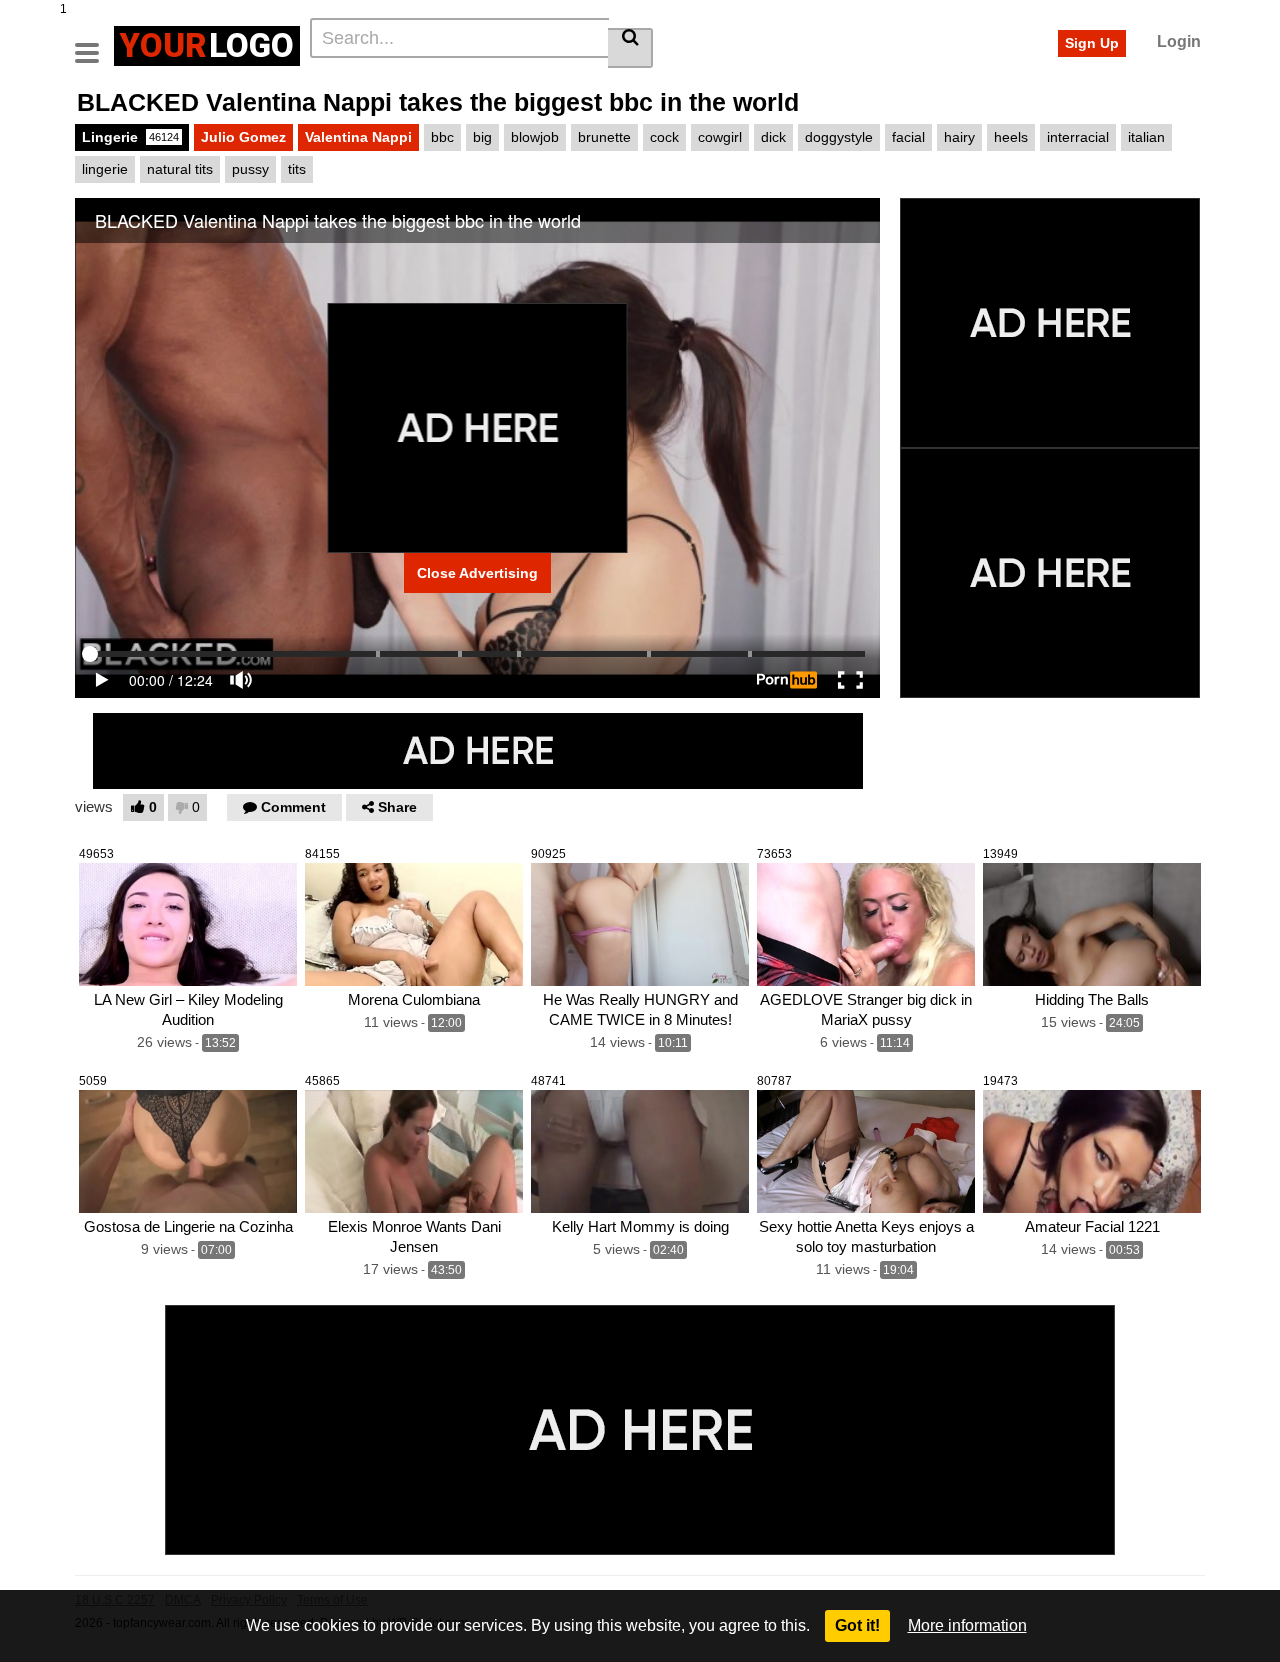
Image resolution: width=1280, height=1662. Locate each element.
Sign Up (1092, 43)
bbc (442, 137)
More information (967, 1625)
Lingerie (130, 137)
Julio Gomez (243, 137)
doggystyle (839, 137)
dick (773, 137)
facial (908, 137)
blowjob (535, 137)
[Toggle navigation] (94, 43)
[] (630, 48)
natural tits (180, 169)
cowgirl (720, 137)
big (482, 137)
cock (664, 137)
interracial (1078, 137)
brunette (604, 137)
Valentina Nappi (358, 137)
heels (1011, 137)
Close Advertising (477, 573)
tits (297, 169)
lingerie (105, 169)
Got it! (857, 1625)
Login (1179, 41)
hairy (959, 137)
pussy (250, 169)
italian (1146, 137)
